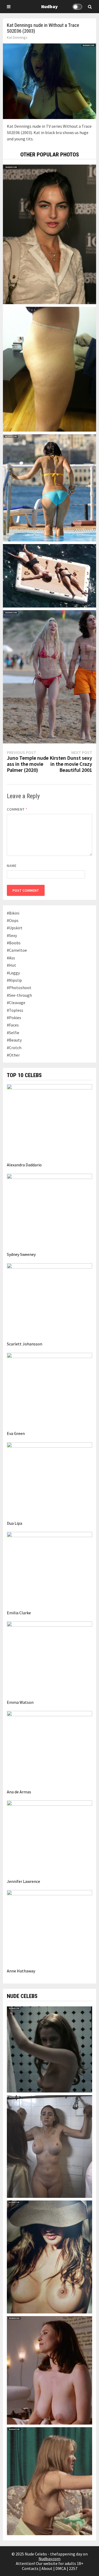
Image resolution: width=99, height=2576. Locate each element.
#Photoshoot (19, 988)
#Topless (15, 1010)
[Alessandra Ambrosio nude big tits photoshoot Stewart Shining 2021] (50, 2256)
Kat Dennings (17, 37)
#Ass (11, 958)
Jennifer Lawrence (23, 1881)
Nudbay (49, 6)
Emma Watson (20, 1702)
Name (12, 866)
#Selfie (13, 1033)
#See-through (19, 995)
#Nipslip (14, 980)
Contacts (30, 2568)
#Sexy (12, 935)
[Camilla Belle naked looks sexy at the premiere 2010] (50, 234)
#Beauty (14, 1040)
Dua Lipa (15, 1523)
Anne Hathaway (21, 1971)
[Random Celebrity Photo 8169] (50, 369)
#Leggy (13, 973)
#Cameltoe (17, 950)
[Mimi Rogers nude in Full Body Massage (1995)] (50, 2370)
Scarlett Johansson (25, 1344)
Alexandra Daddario (24, 1165)
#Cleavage (16, 1003)
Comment (17, 809)
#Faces (13, 1025)
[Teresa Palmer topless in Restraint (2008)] (50, 2049)
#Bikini (13, 913)
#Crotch (14, 1048)
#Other (13, 1055)
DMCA (61, 2568)
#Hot (11, 965)
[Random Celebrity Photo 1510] (50, 575)
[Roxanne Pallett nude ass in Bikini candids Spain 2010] (50, 487)
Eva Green (16, 1433)
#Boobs (14, 943)
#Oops (13, 920)
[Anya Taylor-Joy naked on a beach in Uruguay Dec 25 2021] (50, 676)
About (47, 2568)
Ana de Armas (19, 1792)
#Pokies (14, 1018)
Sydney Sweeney (21, 1254)
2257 (73, 2568)
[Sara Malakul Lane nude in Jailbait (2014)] (50, 2146)
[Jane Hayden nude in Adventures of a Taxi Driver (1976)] (50, 2481)
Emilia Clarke (19, 1613)
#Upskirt (15, 928)
